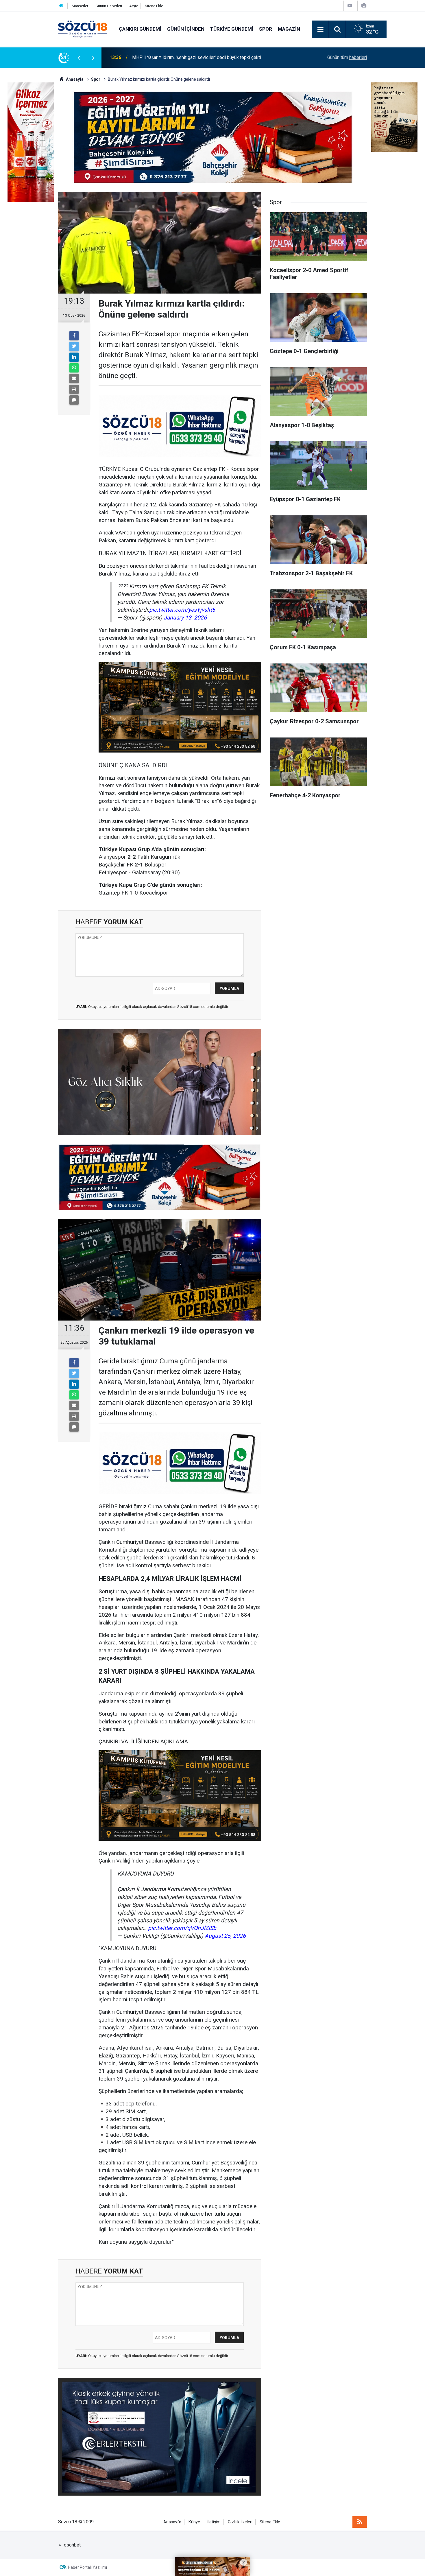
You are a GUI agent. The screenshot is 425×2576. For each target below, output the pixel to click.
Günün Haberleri (109, 6)
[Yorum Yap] (74, 400)
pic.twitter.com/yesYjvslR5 (182, 610)
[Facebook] (74, 336)
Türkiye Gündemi (232, 29)
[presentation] (79, 58)
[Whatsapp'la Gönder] (74, 368)
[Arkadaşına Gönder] (74, 379)
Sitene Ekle (154, 6)
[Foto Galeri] (364, 6)
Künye (194, 2522)
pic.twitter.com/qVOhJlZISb (182, 1928)
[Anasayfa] (61, 6)
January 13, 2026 (185, 618)
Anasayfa (172, 2522)
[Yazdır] (74, 389)
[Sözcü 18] (83, 29)
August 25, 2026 (225, 1936)
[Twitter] (74, 346)
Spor (266, 29)
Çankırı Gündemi (140, 29)
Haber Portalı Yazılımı (87, 2567)
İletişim (214, 2522)
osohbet (72, 2545)
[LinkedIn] (74, 357)
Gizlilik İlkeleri (240, 2522)
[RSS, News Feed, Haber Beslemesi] (360, 2522)
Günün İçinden (186, 29)
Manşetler (80, 6)
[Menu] (320, 29)
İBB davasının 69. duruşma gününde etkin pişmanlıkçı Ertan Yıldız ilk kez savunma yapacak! (204, 57)
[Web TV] (350, 6)
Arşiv (133, 6)
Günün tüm (347, 57)
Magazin (289, 29)
